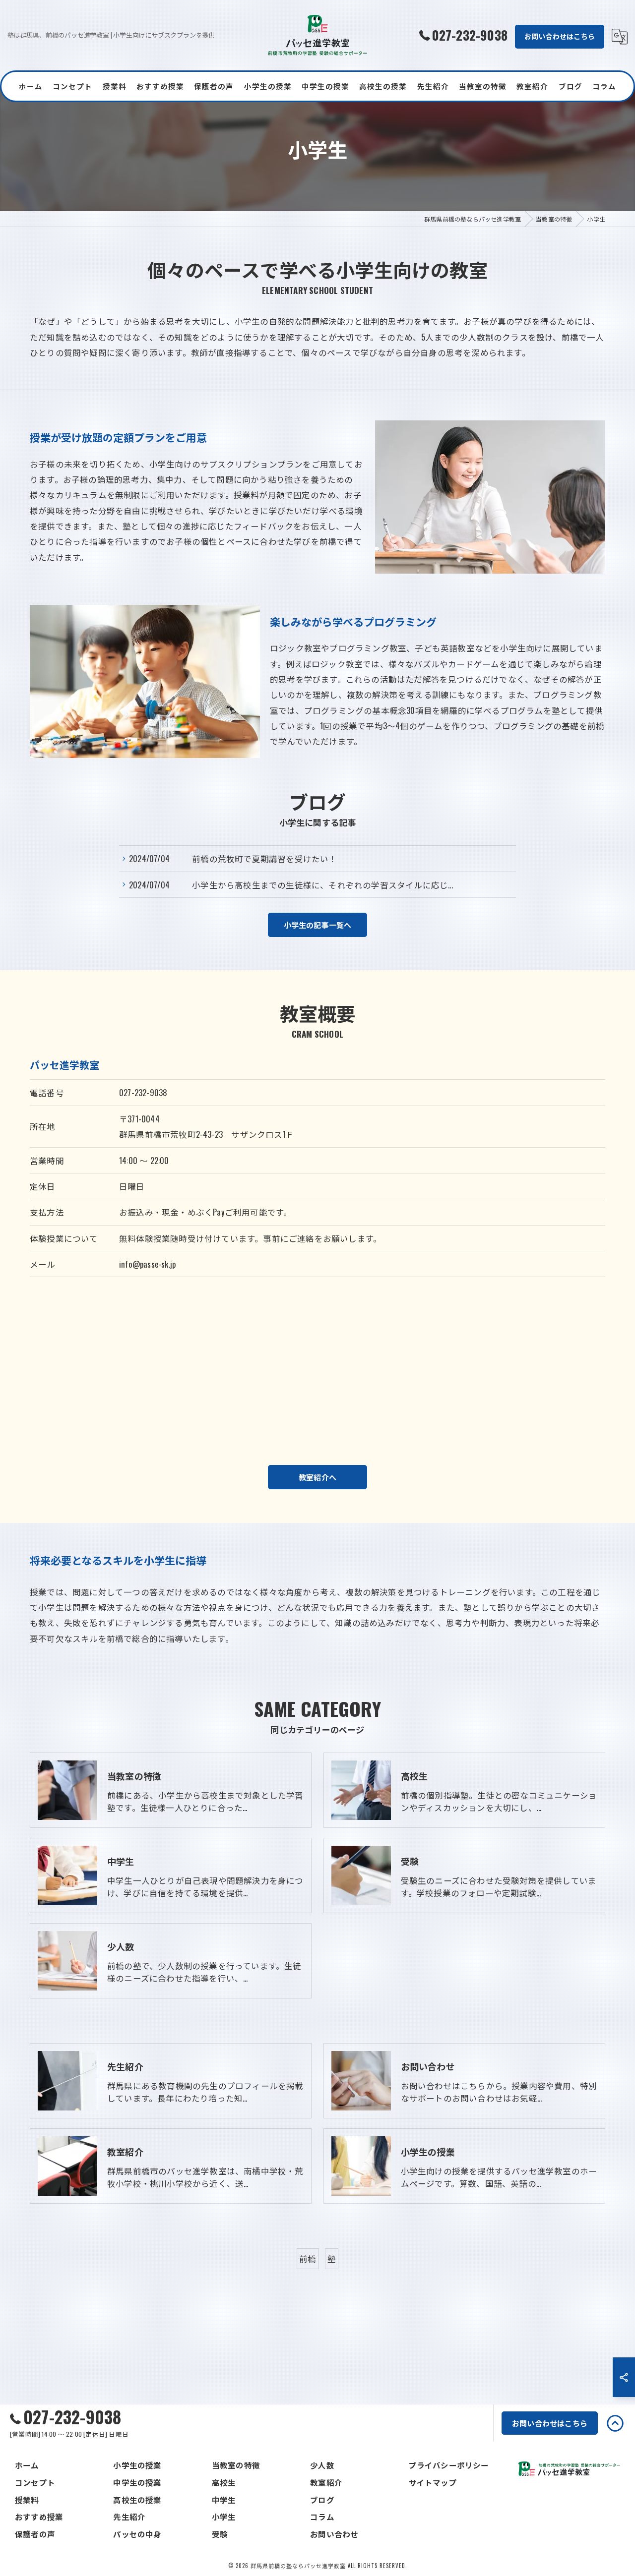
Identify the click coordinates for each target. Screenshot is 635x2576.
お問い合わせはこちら (560, 36)
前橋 (308, 2258)
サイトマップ (433, 2482)
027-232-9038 (143, 1092)
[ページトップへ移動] (615, 2423)
